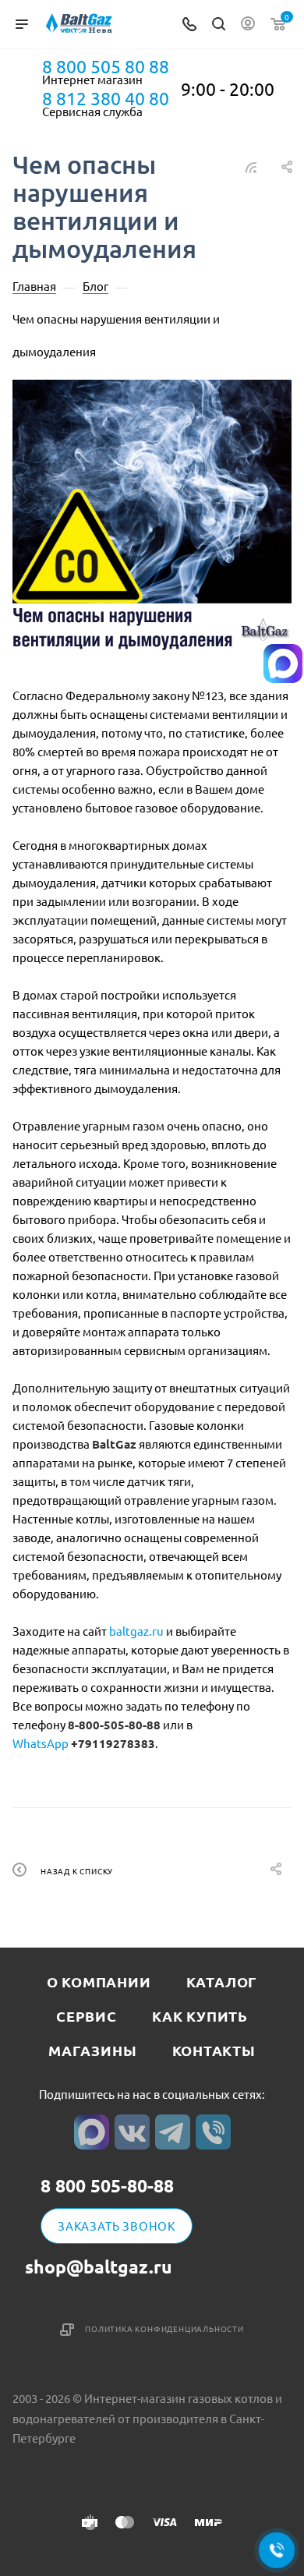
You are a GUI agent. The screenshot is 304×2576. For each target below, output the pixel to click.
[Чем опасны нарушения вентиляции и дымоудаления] (152, 519)
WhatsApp (41, 1743)
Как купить (200, 2016)
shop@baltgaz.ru (99, 2267)
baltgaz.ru (136, 1631)
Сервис (87, 2016)
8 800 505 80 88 (106, 66)
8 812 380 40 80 (106, 98)
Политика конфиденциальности (164, 2328)
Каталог (222, 1982)
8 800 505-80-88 (107, 2187)
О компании (99, 1982)
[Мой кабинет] (248, 25)
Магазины (92, 2050)
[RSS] (251, 166)
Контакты (214, 2050)
